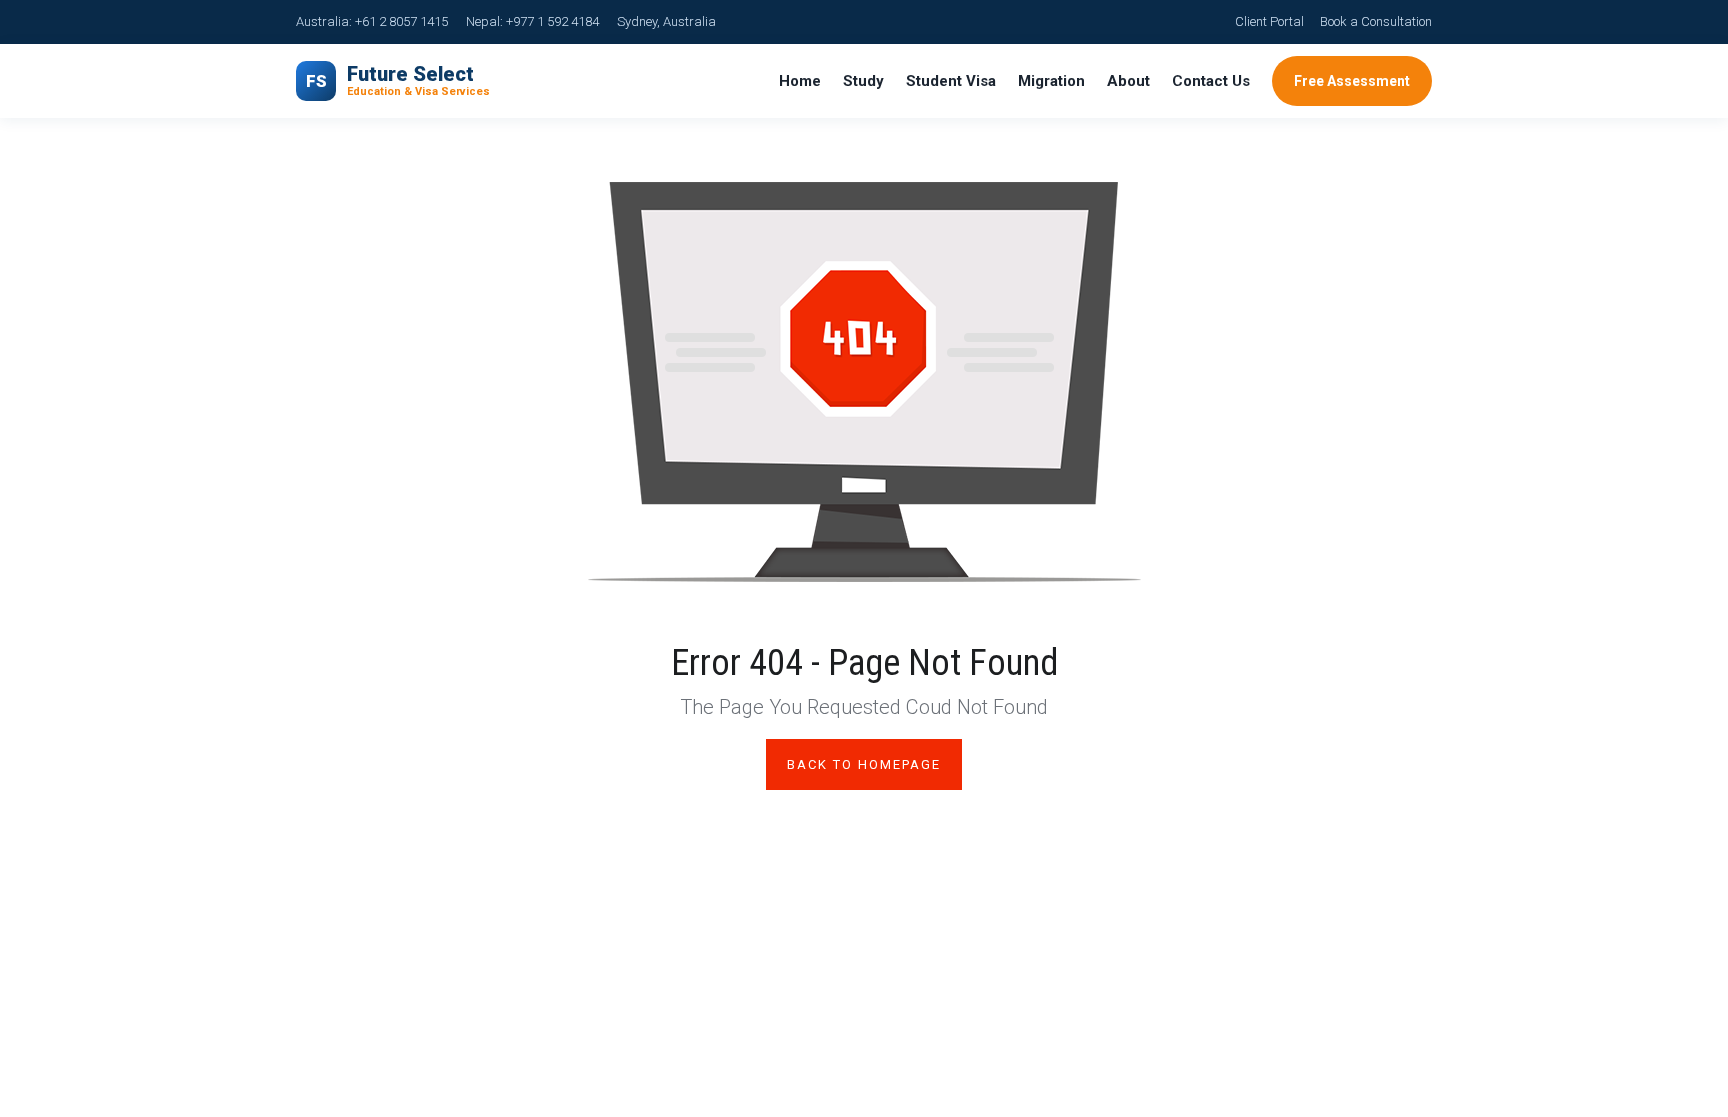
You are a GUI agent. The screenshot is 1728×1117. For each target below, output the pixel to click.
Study (863, 81)
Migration (1051, 81)
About (1128, 81)
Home (800, 81)
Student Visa (951, 81)
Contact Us (1211, 81)
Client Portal (1269, 21)
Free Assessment (1352, 81)
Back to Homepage (864, 764)
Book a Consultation (1376, 21)
